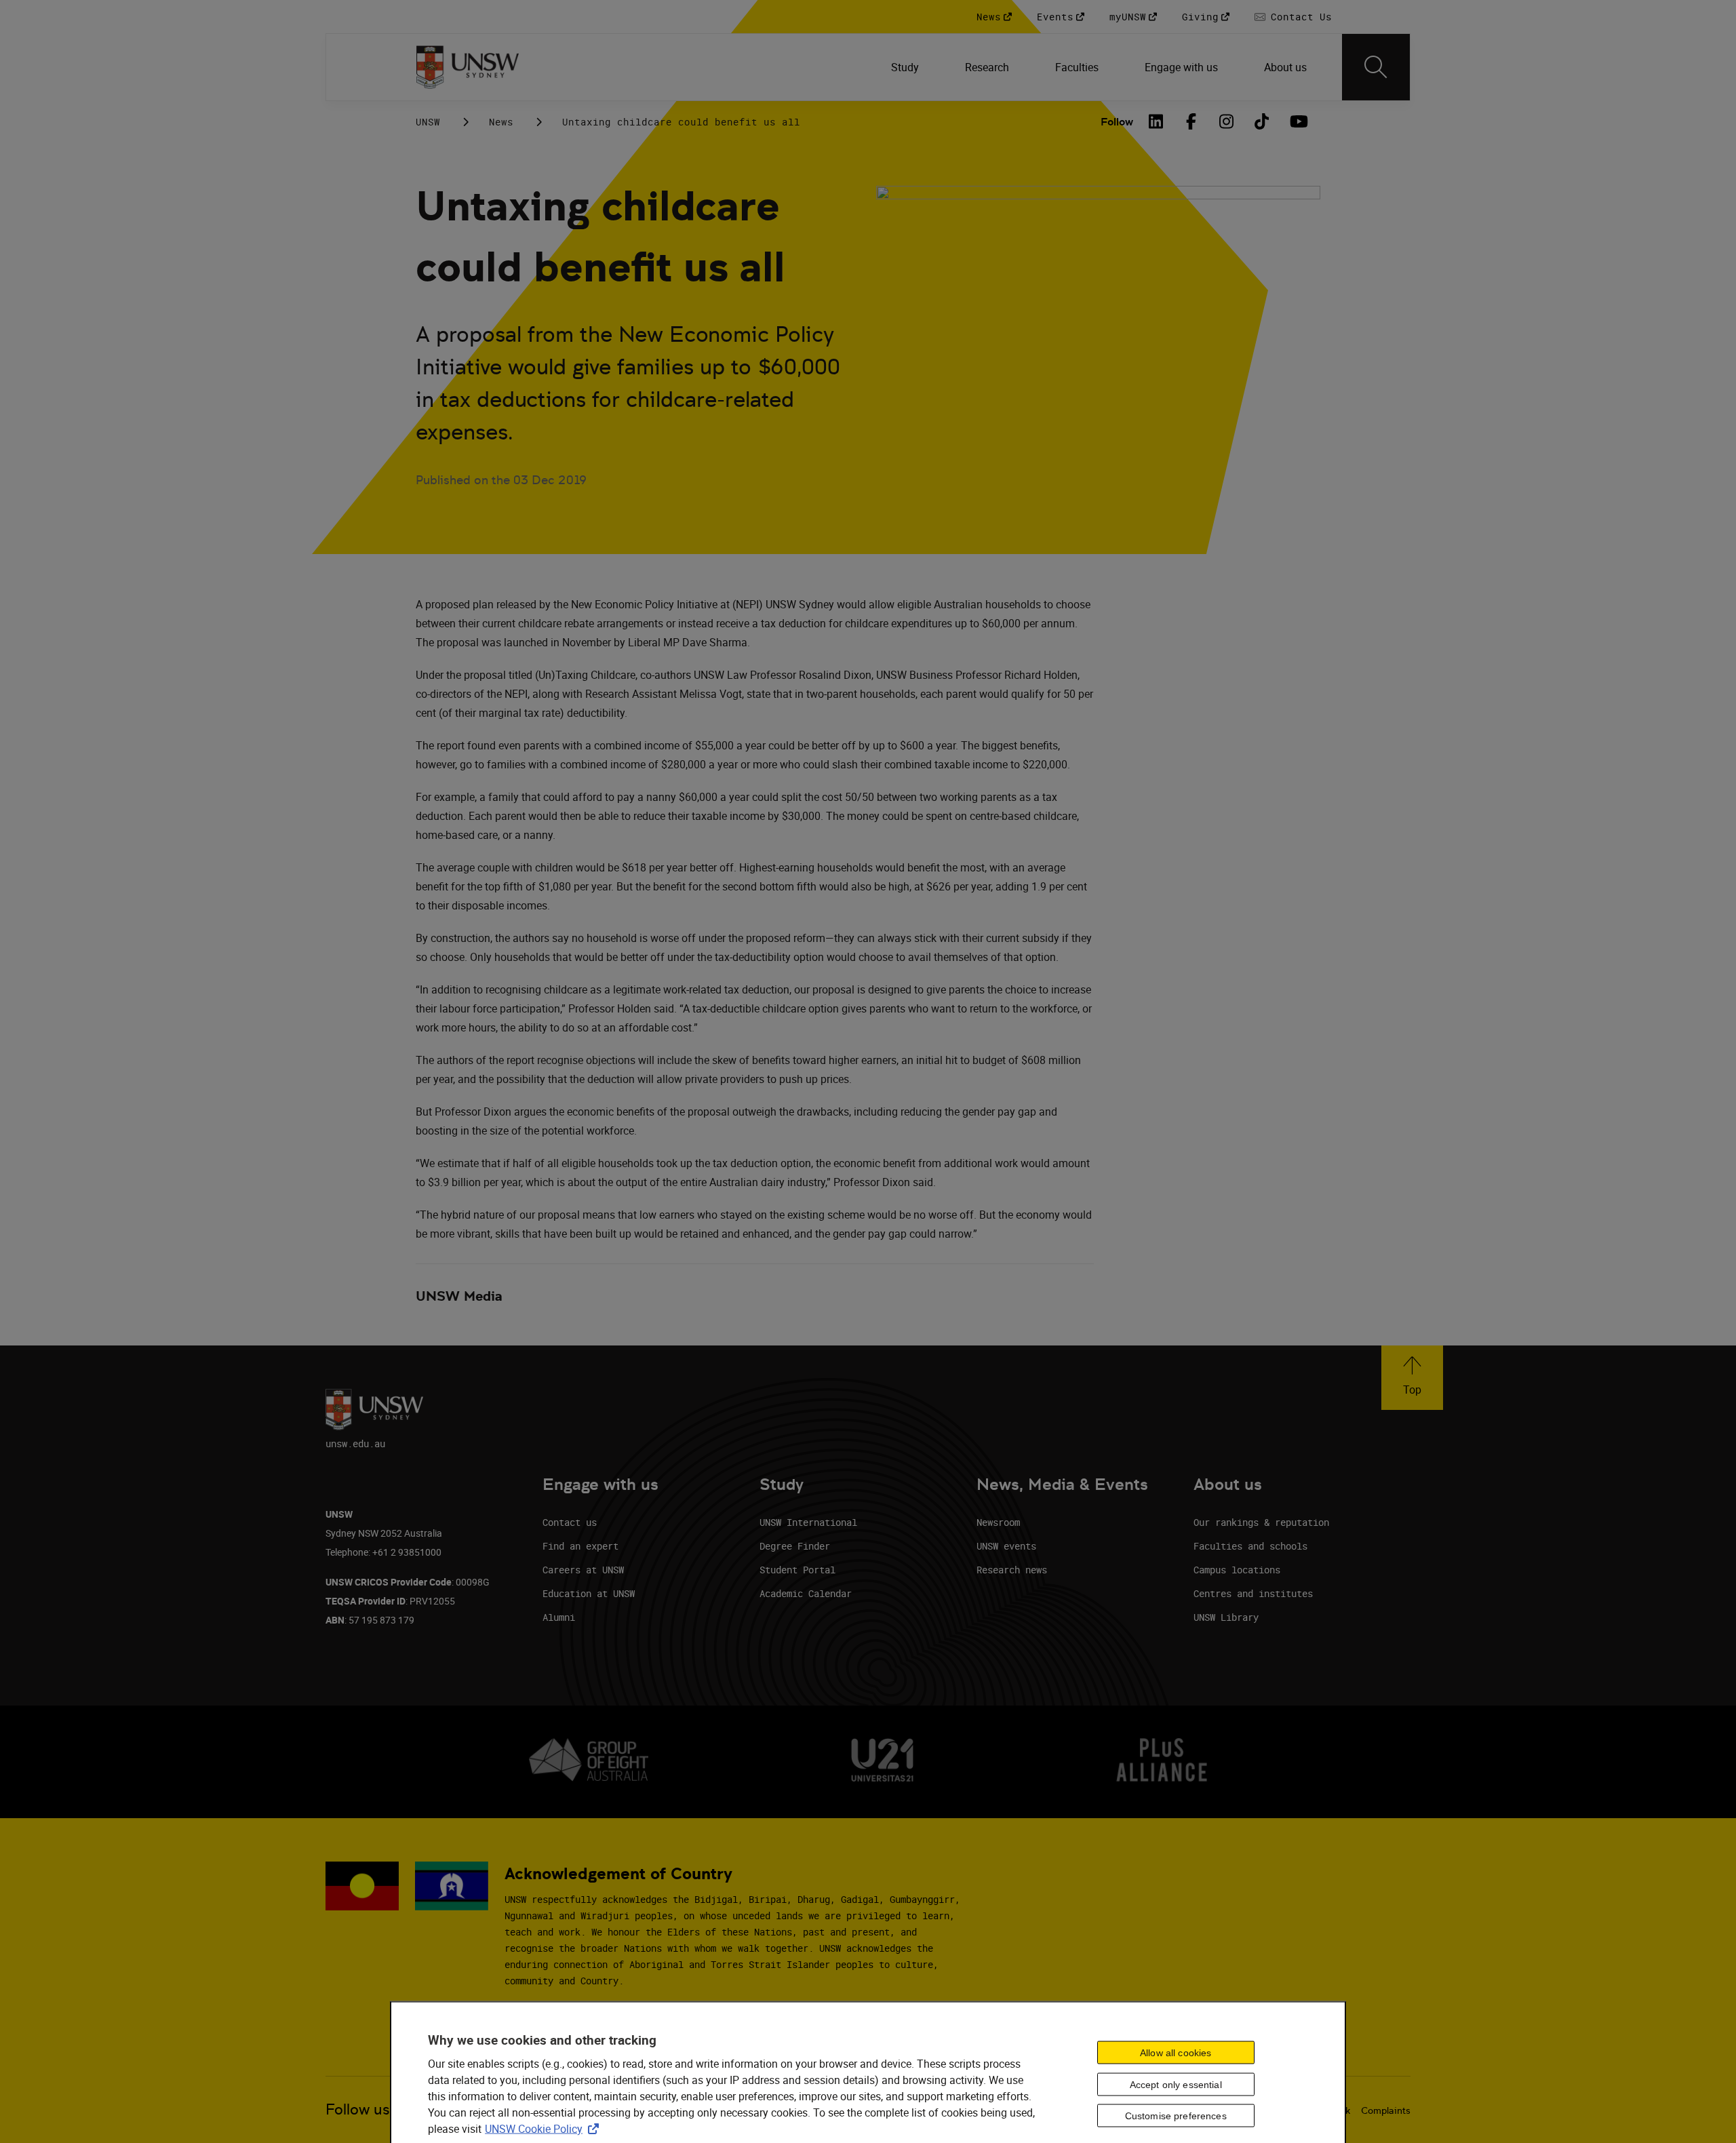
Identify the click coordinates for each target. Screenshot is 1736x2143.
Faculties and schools (1250, 1546)
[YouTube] (1297, 121)
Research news (1012, 1570)
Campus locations (1237, 1570)
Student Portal (797, 1570)
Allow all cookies (1176, 2052)
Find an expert (580, 1546)
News (501, 122)
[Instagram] (1227, 121)
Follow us (358, 2109)
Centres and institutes (1253, 1593)
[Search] (1376, 67)
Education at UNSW (589, 1593)
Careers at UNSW (583, 1570)
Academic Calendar (806, 1593)
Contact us (570, 1522)
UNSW (428, 122)
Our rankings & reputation (1261, 1522)
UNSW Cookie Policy (545, 2129)
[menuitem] (906, 67)
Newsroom (998, 1522)
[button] (1412, 1378)
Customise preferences (1176, 2116)
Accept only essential (1176, 2084)
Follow (1117, 122)
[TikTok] (1262, 121)
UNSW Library (1226, 1617)
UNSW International (808, 1522)
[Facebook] (1191, 121)
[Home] (468, 67)
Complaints (1386, 2110)
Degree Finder (795, 1546)
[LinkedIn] (1156, 121)
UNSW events (1006, 1546)
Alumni (559, 1617)
